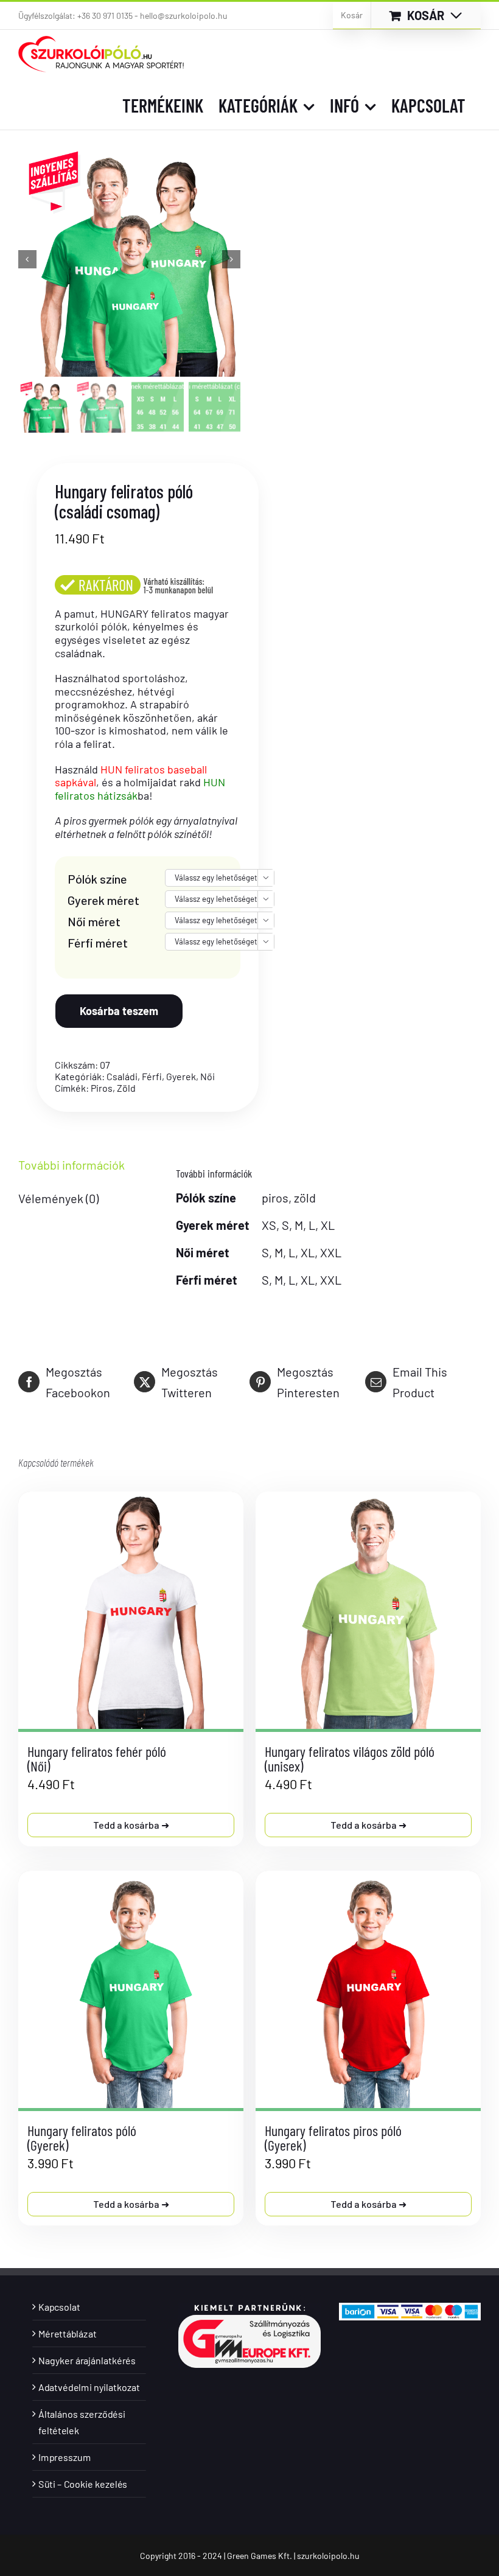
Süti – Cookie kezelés (83, 2484)
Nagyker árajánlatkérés (87, 2360)
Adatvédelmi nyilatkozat (89, 2387)
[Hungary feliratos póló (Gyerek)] (131, 1989)
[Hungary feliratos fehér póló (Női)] (131, 1610)
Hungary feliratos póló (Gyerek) (82, 2138)
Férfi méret (98, 943)
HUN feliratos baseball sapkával (131, 776)
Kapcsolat (59, 2307)
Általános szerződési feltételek (82, 2422)
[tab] (79, 1165)
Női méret (94, 921)
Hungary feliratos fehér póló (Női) (97, 1758)
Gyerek (181, 1076)
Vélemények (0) (58, 1198)
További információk (72, 1165)
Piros (102, 1088)
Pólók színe (97, 879)
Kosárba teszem (119, 1011)
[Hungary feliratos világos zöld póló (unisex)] (368, 1610)
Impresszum (65, 2457)
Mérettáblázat (67, 2333)
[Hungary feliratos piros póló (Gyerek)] (368, 1989)
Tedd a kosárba (127, 1825)
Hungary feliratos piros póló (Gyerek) (333, 2138)
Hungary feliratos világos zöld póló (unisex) (350, 1758)
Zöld (126, 1088)
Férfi (152, 1076)
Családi (122, 1076)
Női (208, 1076)
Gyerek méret (103, 900)
